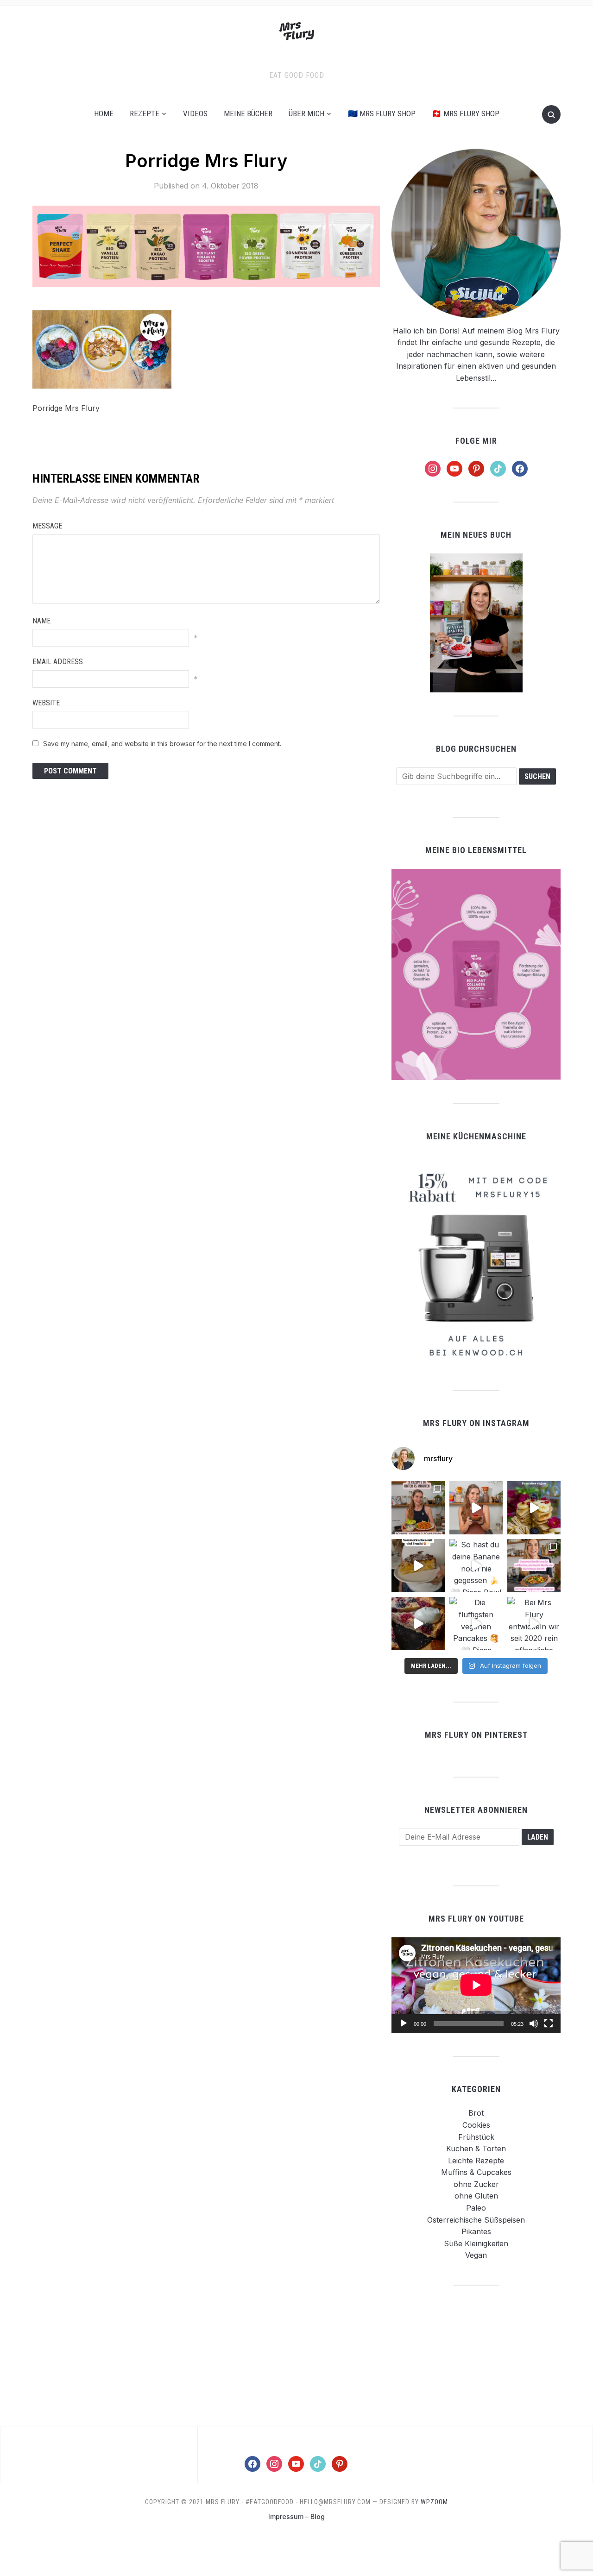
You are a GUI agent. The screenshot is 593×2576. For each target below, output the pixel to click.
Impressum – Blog (296, 2516)
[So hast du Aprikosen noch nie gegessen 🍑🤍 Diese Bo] (476, 1508)
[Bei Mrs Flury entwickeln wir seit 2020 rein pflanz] (534, 1624)
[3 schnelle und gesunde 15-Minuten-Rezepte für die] (418, 1508)
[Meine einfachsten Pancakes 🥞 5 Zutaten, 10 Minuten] (534, 1508)
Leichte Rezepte (476, 2161)
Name (41, 621)
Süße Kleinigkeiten (476, 2243)
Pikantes (476, 2231)
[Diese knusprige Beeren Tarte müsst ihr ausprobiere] (418, 1624)
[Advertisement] (476, 2355)
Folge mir (476, 441)
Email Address (58, 662)
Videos (195, 113)
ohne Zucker (476, 2184)
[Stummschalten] (534, 2023)
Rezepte (145, 113)
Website (46, 703)
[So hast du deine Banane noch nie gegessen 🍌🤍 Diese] (476, 1566)
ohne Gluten (476, 2196)
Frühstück (476, 2137)
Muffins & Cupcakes (476, 2172)
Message (47, 526)
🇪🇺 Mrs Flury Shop (382, 113)
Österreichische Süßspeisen (476, 2220)
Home (104, 113)
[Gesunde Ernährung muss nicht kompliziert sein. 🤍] (534, 1566)
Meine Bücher (248, 113)
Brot (476, 2113)
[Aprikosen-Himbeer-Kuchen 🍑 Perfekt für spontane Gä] (418, 1566)
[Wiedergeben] (404, 2023)
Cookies (476, 2125)
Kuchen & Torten (476, 2149)
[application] (476, 1985)
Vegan (476, 2255)
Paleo (476, 2208)
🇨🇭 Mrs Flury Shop (466, 113)
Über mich (306, 113)
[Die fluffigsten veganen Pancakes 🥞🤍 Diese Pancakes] (476, 1624)
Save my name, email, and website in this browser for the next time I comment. (162, 744)
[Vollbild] (549, 2023)
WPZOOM (434, 2502)
